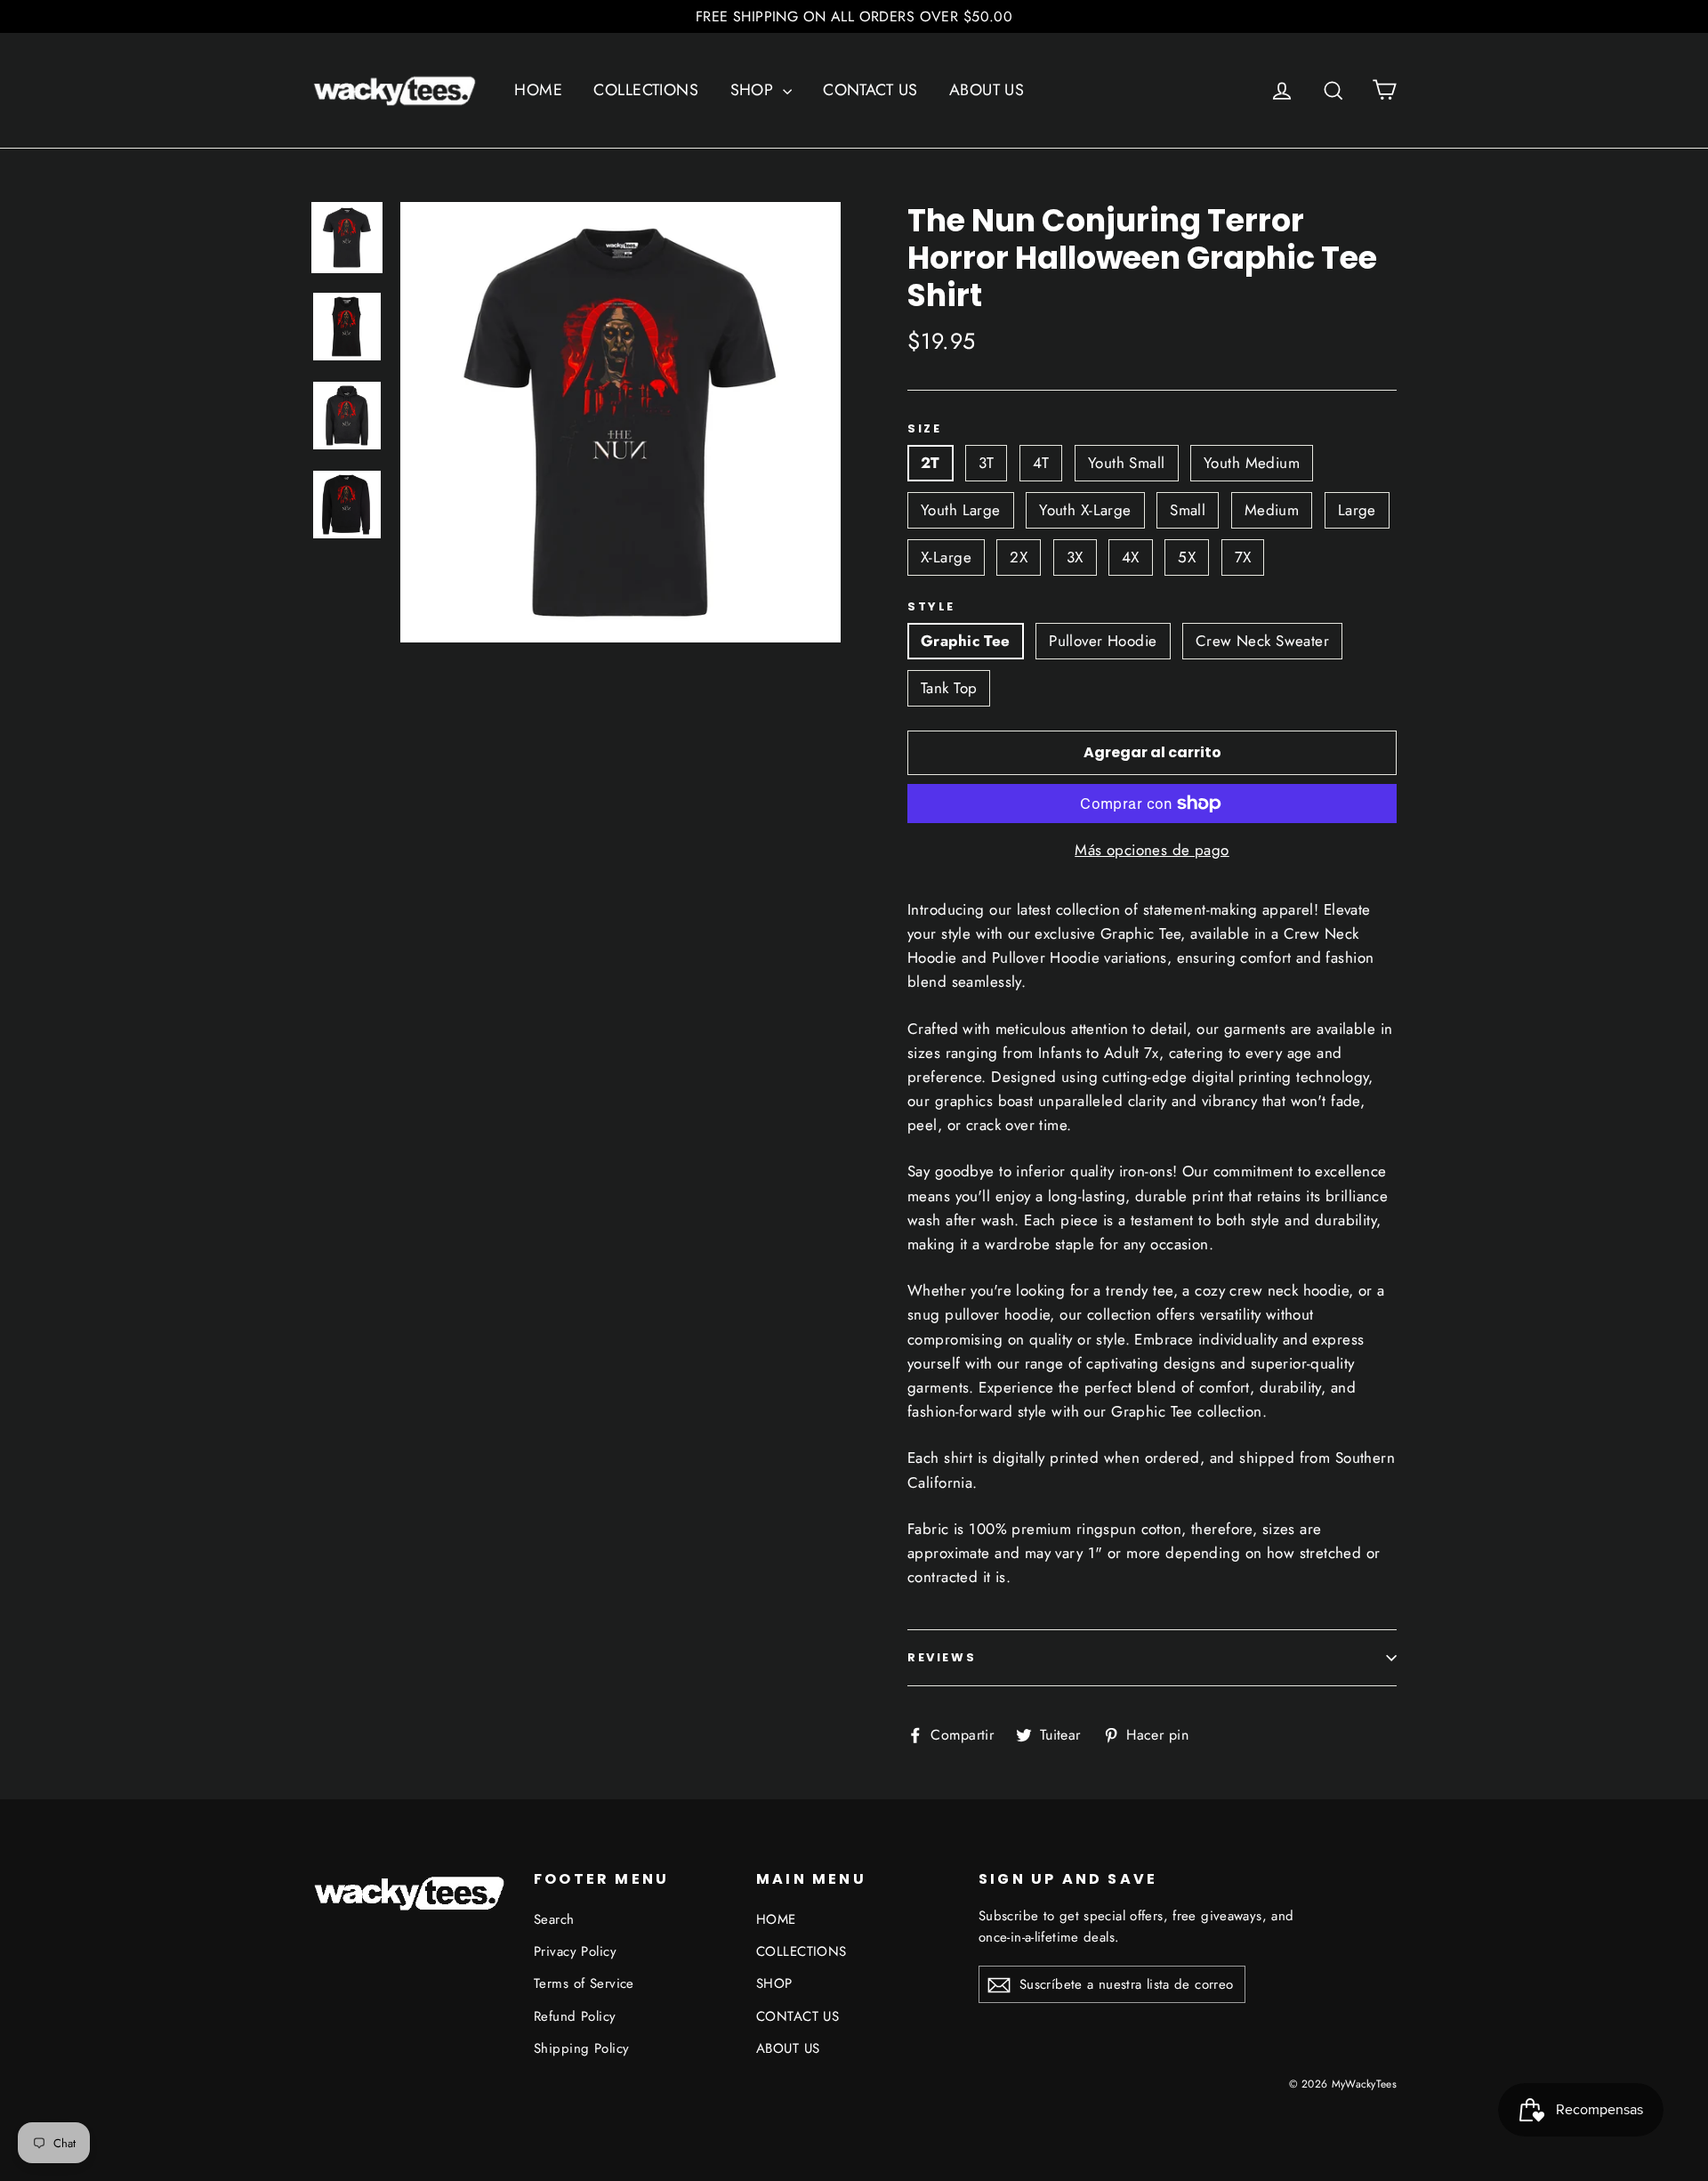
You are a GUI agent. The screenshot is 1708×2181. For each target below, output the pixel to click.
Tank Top (949, 688)
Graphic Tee (966, 641)
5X (1187, 557)
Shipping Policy (581, 2048)
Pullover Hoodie (1103, 641)
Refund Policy (575, 2016)
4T (1041, 463)
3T (986, 463)
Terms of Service (584, 1983)
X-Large (946, 557)
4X (1131, 557)
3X (1075, 557)
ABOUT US (987, 90)
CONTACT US (870, 90)
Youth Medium (1252, 463)
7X (1243, 557)
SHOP (754, 90)
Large (1357, 510)
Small (1188, 510)
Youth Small (1127, 463)
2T (931, 463)
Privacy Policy (575, 1951)
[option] (620, 422)
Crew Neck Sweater (1262, 641)
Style (931, 607)
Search (554, 1919)
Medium (1272, 510)
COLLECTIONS (646, 90)
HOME (538, 90)
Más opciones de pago (1152, 850)
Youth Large (961, 510)
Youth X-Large (1085, 510)
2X (1019, 557)
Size (924, 429)
